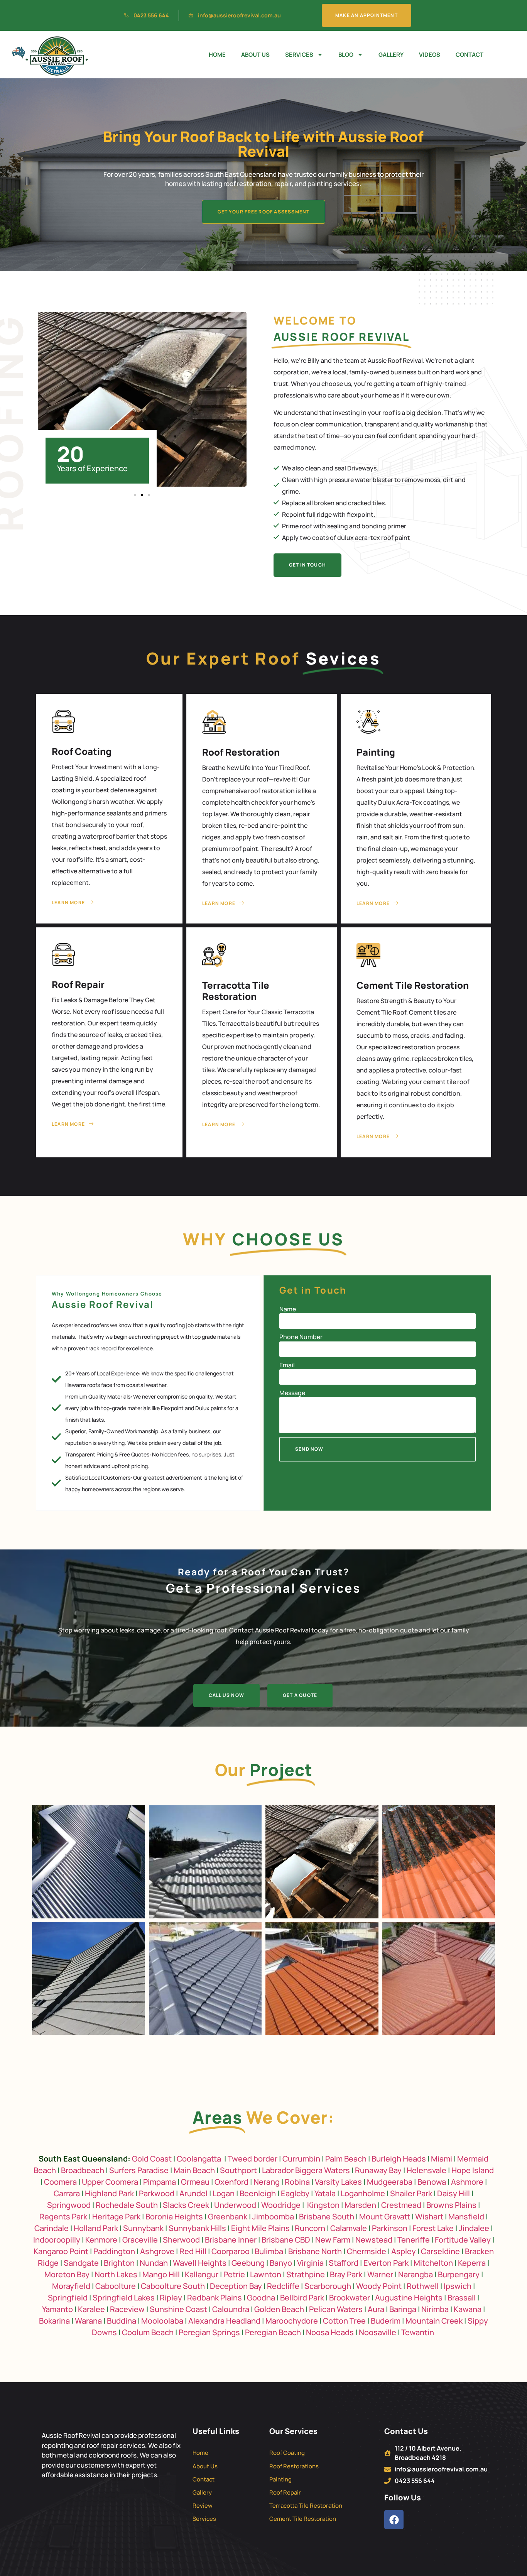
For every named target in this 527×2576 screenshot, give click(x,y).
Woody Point (379, 2286)
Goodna (261, 2298)
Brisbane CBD (286, 2240)
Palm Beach (346, 2159)
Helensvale (426, 2170)
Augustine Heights (409, 2298)
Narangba (416, 2274)
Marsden (360, 2205)
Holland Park (96, 2228)
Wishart (429, 2217)
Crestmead (401, 2205)
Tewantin (418, 2332)
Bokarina (54, 2321)
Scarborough (328, 2286)
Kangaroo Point (61, 2251)
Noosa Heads (330, 2332)
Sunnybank (143, 2228)
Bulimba (269, 2251)
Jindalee (474, 2228)
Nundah (154, 2263)
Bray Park (346, 2274)
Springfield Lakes (124, 2298)
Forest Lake (433, 2228)
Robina (297, 2182)
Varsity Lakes (338, 2182)
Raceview (127, 2309)
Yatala (325, 2193)
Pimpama (160, 2182)
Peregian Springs (209, 2332)
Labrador (278, 2170)
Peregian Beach (273, 2332)
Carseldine (440, 2251)
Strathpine (306, 2274)
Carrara (67, 2193)
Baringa (403, 2309)
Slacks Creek (186, 2205)
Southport (238, 2170)
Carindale (52, 2228)
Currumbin (301, 2159)
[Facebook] (394, 2520)
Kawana (468, 2309)
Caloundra (231, 2309)
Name (288, 1309)
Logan (224, 2193)
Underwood (235, 2205)
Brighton (119, 2263)
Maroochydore (292, 2321)
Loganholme (363, 2193)
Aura (376, 2309)
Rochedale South (127, 2205)
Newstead (374, 2240)
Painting (376, 752)
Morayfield (71, 2286)
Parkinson (390, 2228)
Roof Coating (82, 751)
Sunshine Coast (178, 2309)
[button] (135, 495)
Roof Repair (78, 984)
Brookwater (350, 2298)
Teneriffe (414, 2240)
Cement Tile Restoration (413, 985)
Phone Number (301, 1337)
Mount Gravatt (385, 2217)
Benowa (432, 2182)
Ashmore (467, 2182)
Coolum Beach (148, 2332)
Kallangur (202, 2274)
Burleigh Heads (399, 2159)
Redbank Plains (215, 2298)
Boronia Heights (174, 2217)
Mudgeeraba (390, 2182)
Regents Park (63, 2217)
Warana (88, 2321)
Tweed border (253, 2159)
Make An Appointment (367, 15)
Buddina (122, 2321)
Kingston (323, 2205)
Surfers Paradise (139, 2170)
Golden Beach (279, 2309)
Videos (430, 55)
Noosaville (378, 2332)
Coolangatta (199, 2159)
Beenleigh (258, 2193)
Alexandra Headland (224, 2321)
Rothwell (423, 2286)
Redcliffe (283, 2286)
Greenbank (228, 2217)
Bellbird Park (302, 2298)
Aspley (404, 2251)
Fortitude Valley (463, 2240)
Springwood (69, 2205)
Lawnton (266, 2274)
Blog (346, 55)
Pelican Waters (336, 2309)
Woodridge (281, 2205)
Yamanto (57, 2309)
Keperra (472, 2263)
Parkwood (157, 2193)
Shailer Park (411, 2193)
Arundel (193, 2193)
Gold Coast (152, 2159)
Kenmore (101, 2240)
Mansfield (466, 2217)
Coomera (60, 2182)
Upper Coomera (110, 2182)
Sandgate (81, 2263)
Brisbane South (327, 2217)
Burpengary (459, 2274)
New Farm (333, 2240)
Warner (380, 2274)
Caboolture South (174, 2286)
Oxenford (231, 2182)
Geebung (248, 2263)
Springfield (68, 2298)
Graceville (140, 2240)
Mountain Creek (434, 2321)
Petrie (234, 2274)
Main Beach (194, 2170)
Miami (442, 2159)
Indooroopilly (57, 2240)
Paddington (114, 2251)
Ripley (171, 2298)
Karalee (91, 2309)
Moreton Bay (67, 2274)
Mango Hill (161, 2274)
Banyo (281, 2263)
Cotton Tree (344, 2321)
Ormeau (195, 2182)
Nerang (267, 2182)
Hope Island (473, 2170)
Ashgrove (157, 2251)
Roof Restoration (241, 752)
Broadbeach (83, 2170)
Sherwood (181, 2240)
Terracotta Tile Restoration (236, 991)
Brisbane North (315, 2251)
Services (299, 55)
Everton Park (386, 2263)
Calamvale (349, 2228)
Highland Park (109, 2193)
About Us (255, 55)
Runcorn (310, 2228)
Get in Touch (307, 565)
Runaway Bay (378, 2170)
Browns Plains (451, 2205)
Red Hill (193, 2251)
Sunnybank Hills (197, 2228)
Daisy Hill (454, 2193)
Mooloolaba (162, 2321)
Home (217, 55)
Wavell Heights (200, 2263)
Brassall (462, 2298)
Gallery (391, 55)
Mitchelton (433, 2263)
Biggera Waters (323, 2170)
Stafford (344, 2263)
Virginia (310, 2263)
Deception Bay (236, 2286)
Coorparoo (231, 2251)
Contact (470, 55)
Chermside (367, 2251)
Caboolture (116, 2286)
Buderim (386, 2321)
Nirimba (435, 2309)
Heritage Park (116, 2217)
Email (287, 1365)
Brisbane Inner (231, 2240)
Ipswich (458, 2286)
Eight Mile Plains (260, 2228)
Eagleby (295, 2193)
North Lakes (116, 2274)
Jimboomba (273, 2217)
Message (292, 1393)
